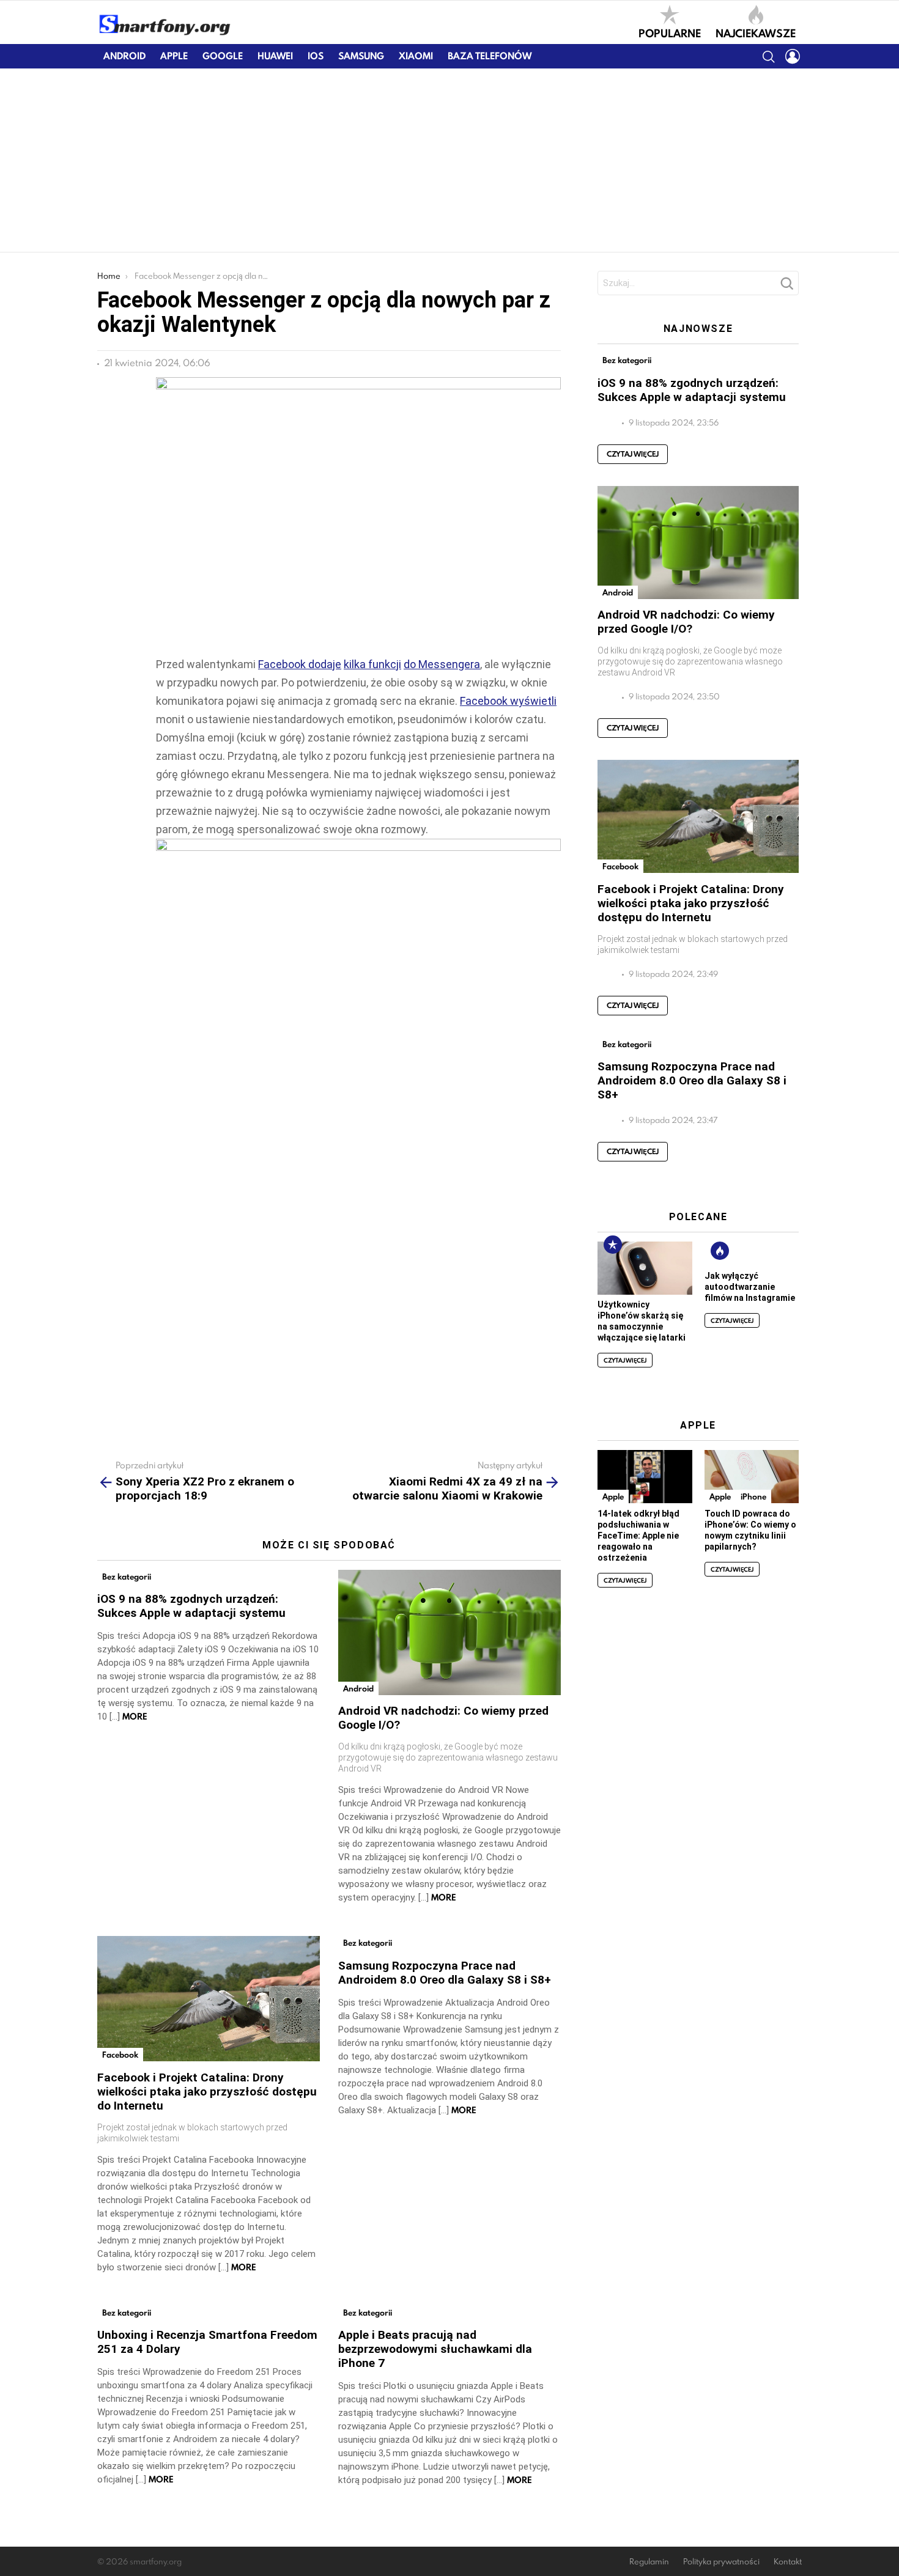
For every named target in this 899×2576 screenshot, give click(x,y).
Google (223, 56)
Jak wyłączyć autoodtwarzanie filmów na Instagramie (750, 1287)
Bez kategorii (127, 1577)
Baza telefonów (490, 56)
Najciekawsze (756, 32)
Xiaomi (416, 56)
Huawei (275, 56)
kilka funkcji (372, 664)
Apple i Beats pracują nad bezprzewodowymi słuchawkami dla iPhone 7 (435, 2349)
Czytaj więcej (633, 454)
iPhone (753, 1496)
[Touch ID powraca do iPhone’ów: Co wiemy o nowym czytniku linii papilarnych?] (752, 1477)
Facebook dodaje (300, 664)
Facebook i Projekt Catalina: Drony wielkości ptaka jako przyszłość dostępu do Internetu (207, 2092)
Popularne (670, 32)
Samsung (361, 56)
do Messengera (442, 664)
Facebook (120, 2055)
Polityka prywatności (721, 2562)
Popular (613, 1245)
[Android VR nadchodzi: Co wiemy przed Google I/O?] (449, 1632)
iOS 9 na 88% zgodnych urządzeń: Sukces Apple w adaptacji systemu (191, 1606)
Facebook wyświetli (508, 701)
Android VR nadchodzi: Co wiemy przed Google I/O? (686, 622)
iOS (316, 56)
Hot (720, 1251)
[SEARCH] (768, 56)
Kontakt (788, 2562)
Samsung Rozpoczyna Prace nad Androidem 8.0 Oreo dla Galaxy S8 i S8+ (445, 1973)
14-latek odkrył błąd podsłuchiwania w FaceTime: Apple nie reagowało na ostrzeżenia (638, 1536)
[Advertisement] (449, 160)
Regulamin (649, 2562)
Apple (174, 56)
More (135, 1717)
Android (124, 56)
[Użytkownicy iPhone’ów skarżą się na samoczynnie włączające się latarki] (645, 1268)
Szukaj (786, 287)
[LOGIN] (793, 56)
